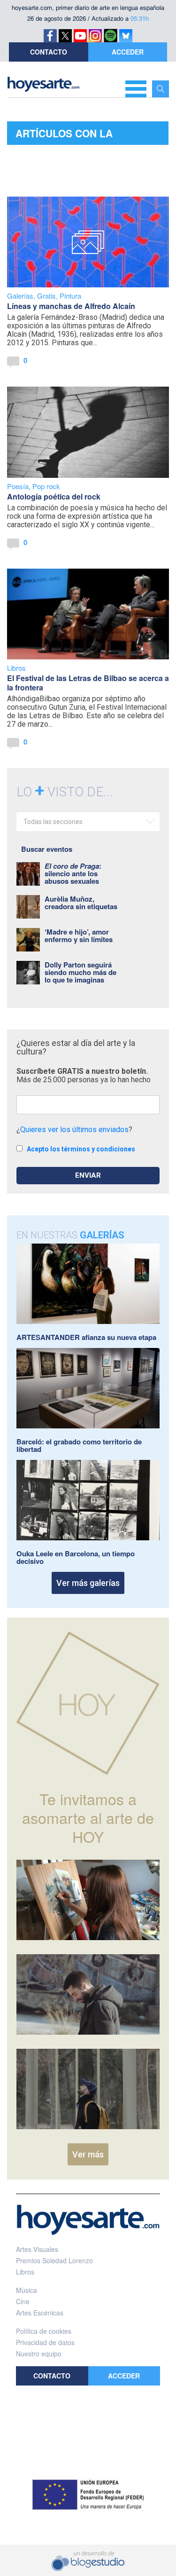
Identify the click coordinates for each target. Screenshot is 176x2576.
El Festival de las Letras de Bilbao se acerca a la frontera (88, 683)
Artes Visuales (37, 2249)
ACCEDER (128, 52)
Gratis (46, 296)
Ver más (88, 2154)
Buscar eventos (47, 849)
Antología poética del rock (54, 496)
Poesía (18, 486)
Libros (16, 668)
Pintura (70, 296)
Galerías (20, 296)
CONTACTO (49, 52)
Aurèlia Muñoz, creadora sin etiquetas (81, 903)
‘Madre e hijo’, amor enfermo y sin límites (79, 935)
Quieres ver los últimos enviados (74, 1129)
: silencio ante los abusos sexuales (73, 873)
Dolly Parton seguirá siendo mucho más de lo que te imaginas (80, 972)
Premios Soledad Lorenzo (54, 2260)
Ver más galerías (88, 1583)
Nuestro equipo (39, 2354)
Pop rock (46, 486)
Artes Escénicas (40, 2313)
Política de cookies (44, 2331)
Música (27, 2290)
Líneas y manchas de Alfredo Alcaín (71, 306)
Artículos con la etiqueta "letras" (66, 135)
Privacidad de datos (45, 2342)
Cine (23, 2301)
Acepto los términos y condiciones (81, 1149)
